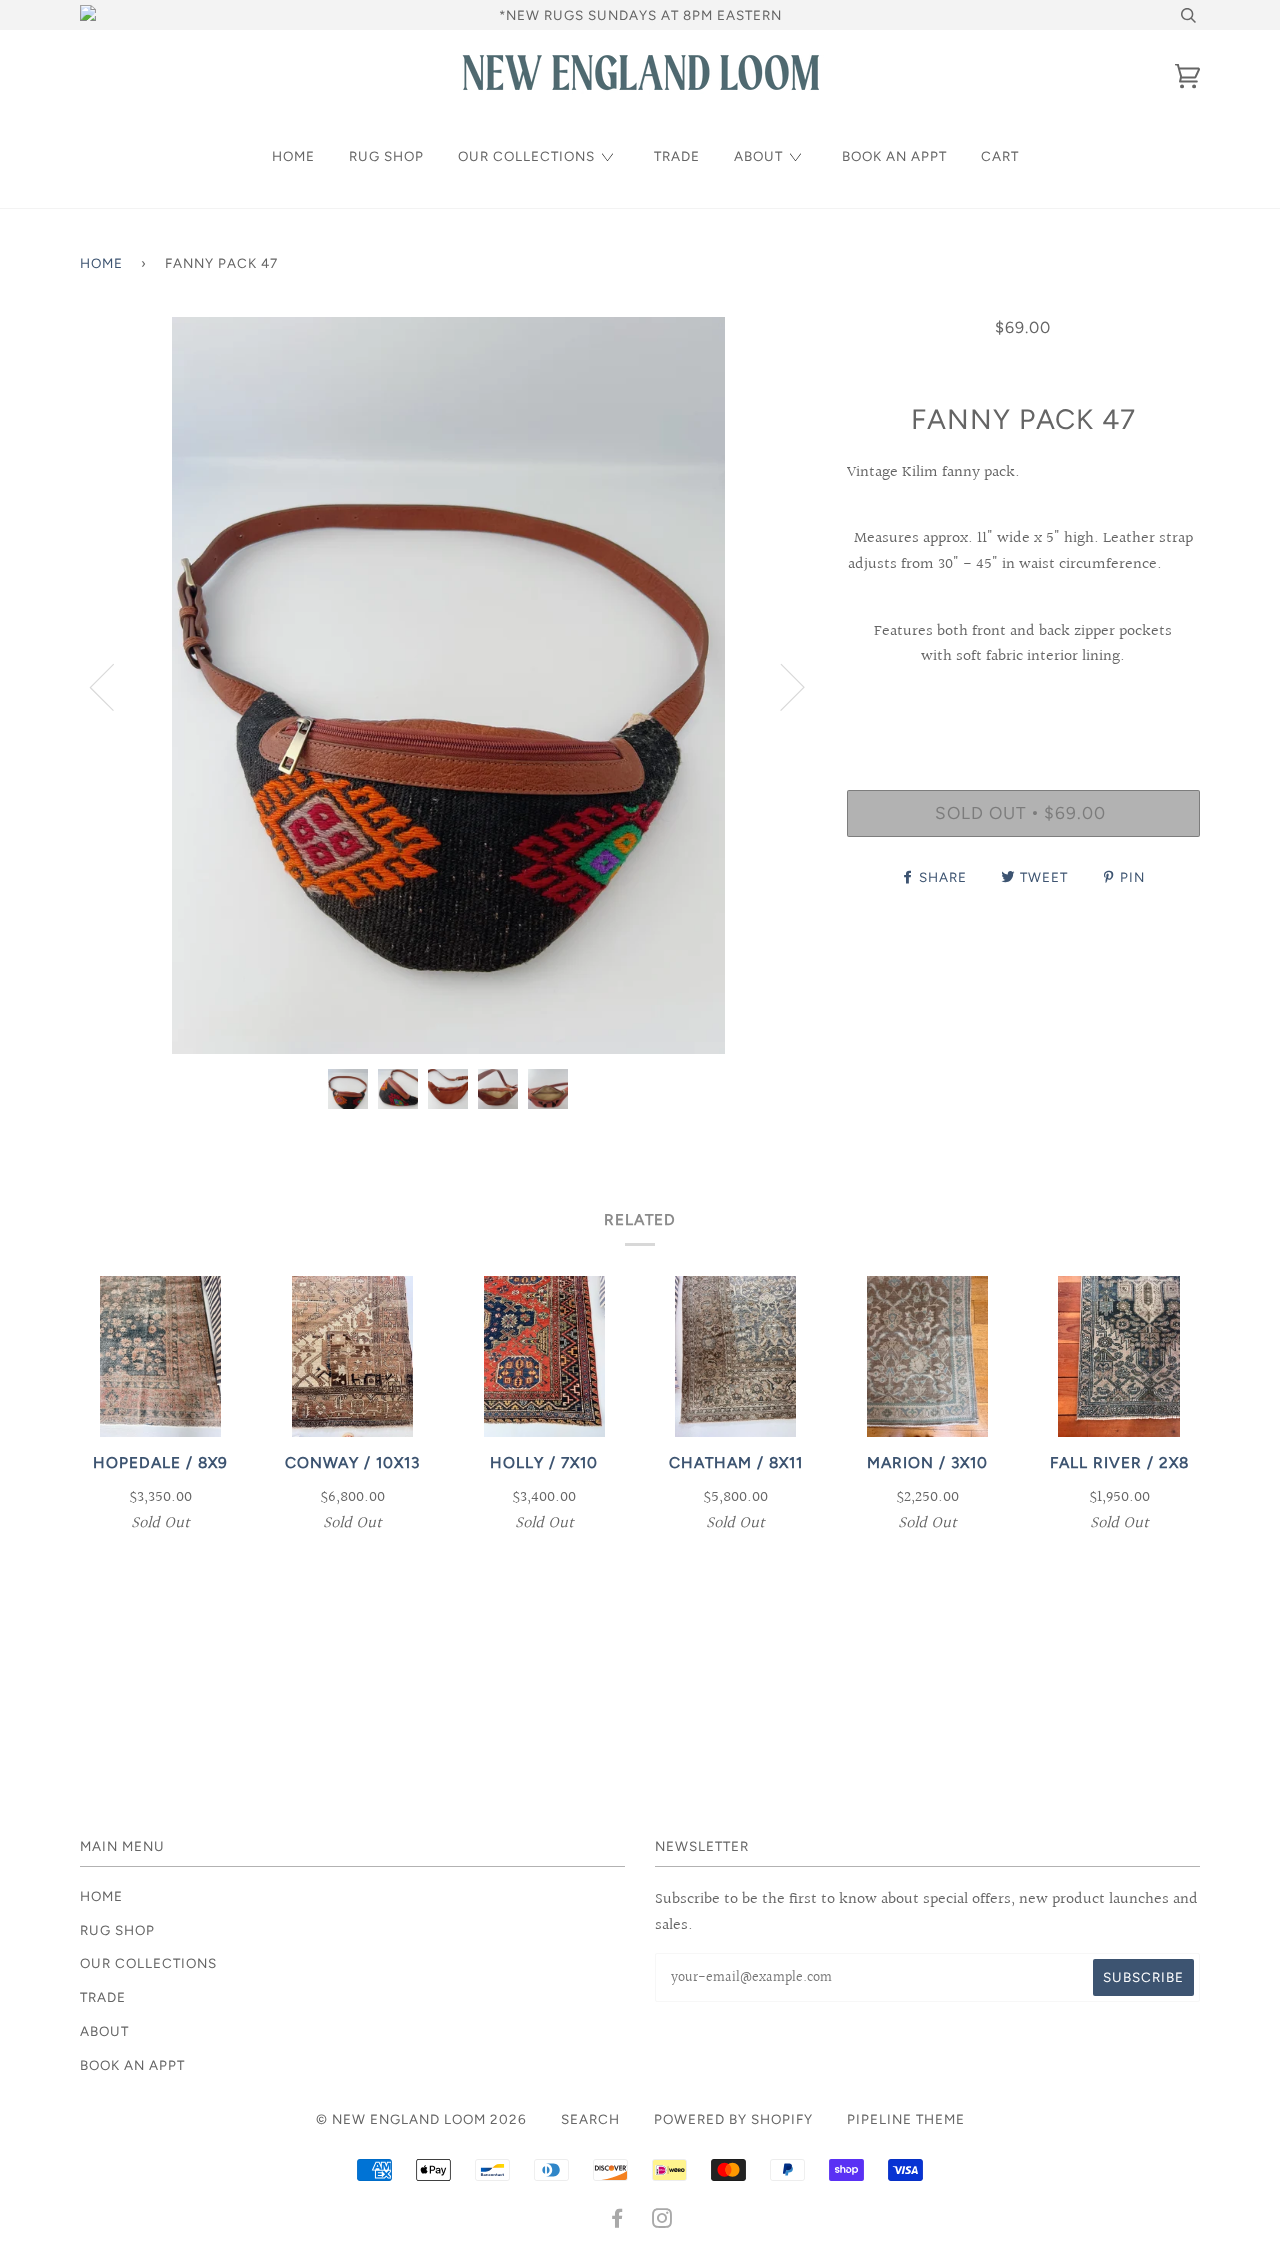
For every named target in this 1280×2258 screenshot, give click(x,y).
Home (293, 156)
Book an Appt (894, 156)
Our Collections (526, 156)
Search (590, 2119)
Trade (677, 156)
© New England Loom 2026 (421, 2119)
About (758, 156)
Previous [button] (114, 686)
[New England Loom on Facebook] (617, 2221)
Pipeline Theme (906, 2119)
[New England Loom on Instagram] (662, 2221)
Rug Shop (386, 156)
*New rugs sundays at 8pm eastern (640, 15)
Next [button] (780, 686)
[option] (448, 685)
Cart (1000, 156)
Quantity (1023, 707)
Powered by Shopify (733, 2119)
